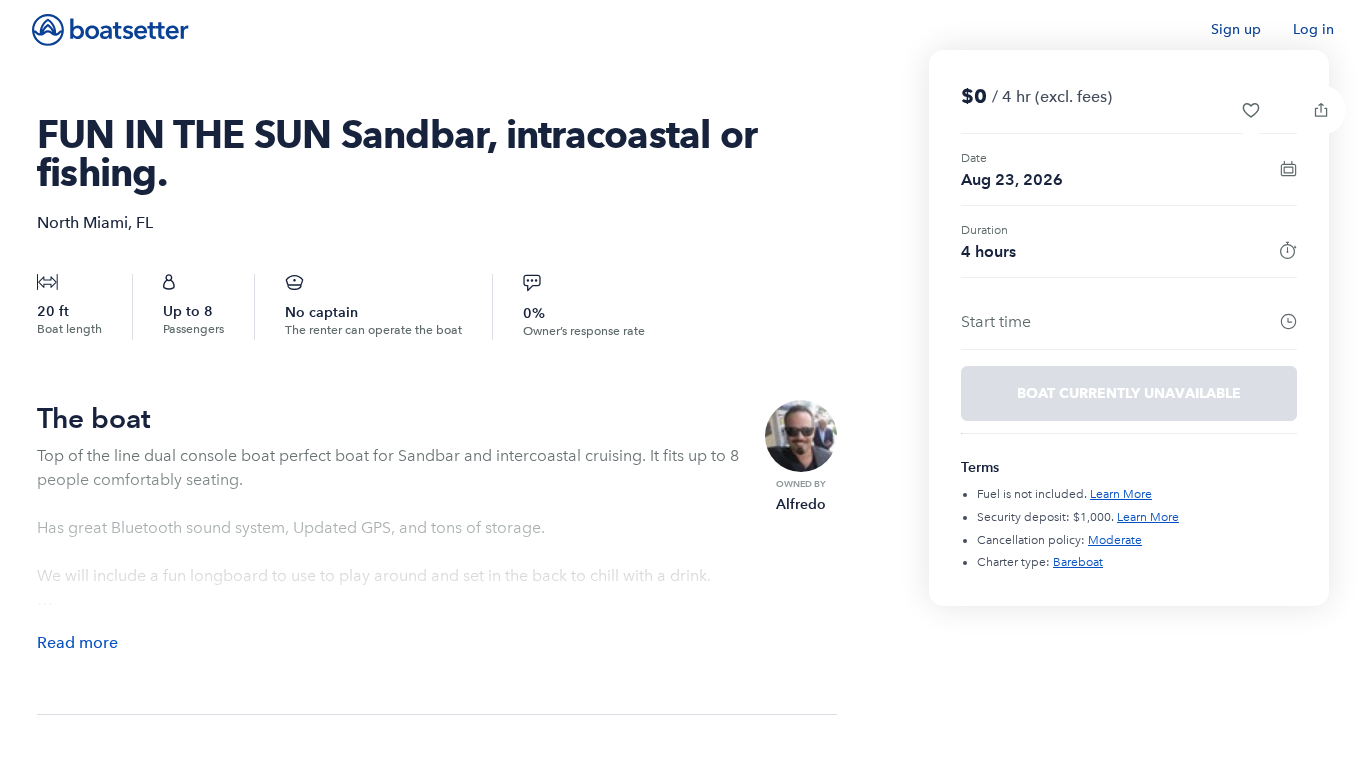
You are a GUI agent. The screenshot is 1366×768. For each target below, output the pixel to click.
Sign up (1236, 29)
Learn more (1121, 494)
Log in (1313, 29)
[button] (1251, 110)
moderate (1115, 540)
